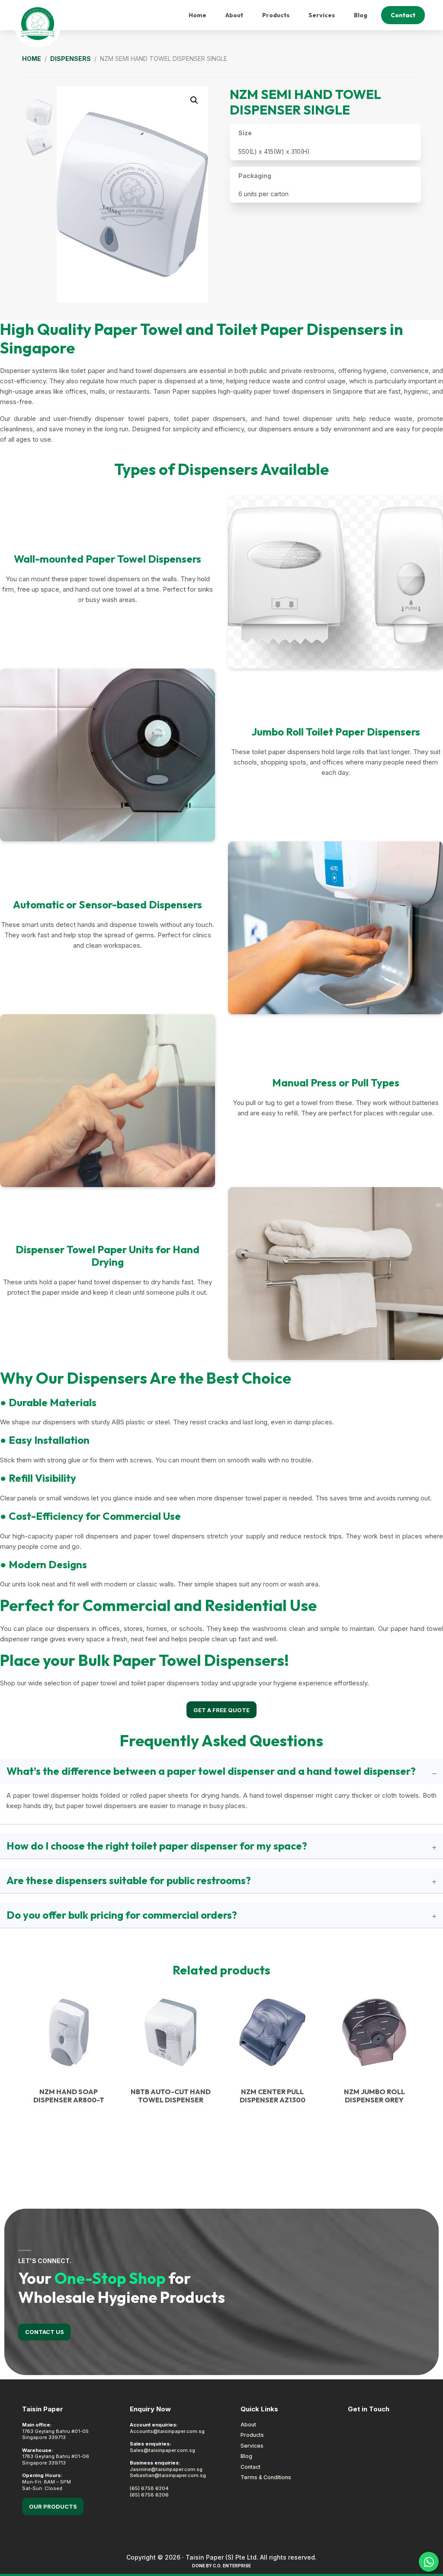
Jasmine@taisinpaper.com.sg (166, 2469)
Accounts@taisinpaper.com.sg (167, 2431)
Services (252, 2446)
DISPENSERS (71, 59)
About (248, 2425)
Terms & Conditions (266, 2477)
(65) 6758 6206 (149, 2495)
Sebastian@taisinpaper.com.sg (168, 2475)
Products (252, 2435)
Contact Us (45, 2332)
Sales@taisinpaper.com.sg (162, 2450)
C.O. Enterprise (232, 2566)
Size (245, 133)
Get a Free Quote (221, 1710)
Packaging (255, 176)
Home (32, 59)
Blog (246, 2456)
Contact (250, 2467)
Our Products (53, 2506)
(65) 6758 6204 (149, 2488)
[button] (194, 100)
